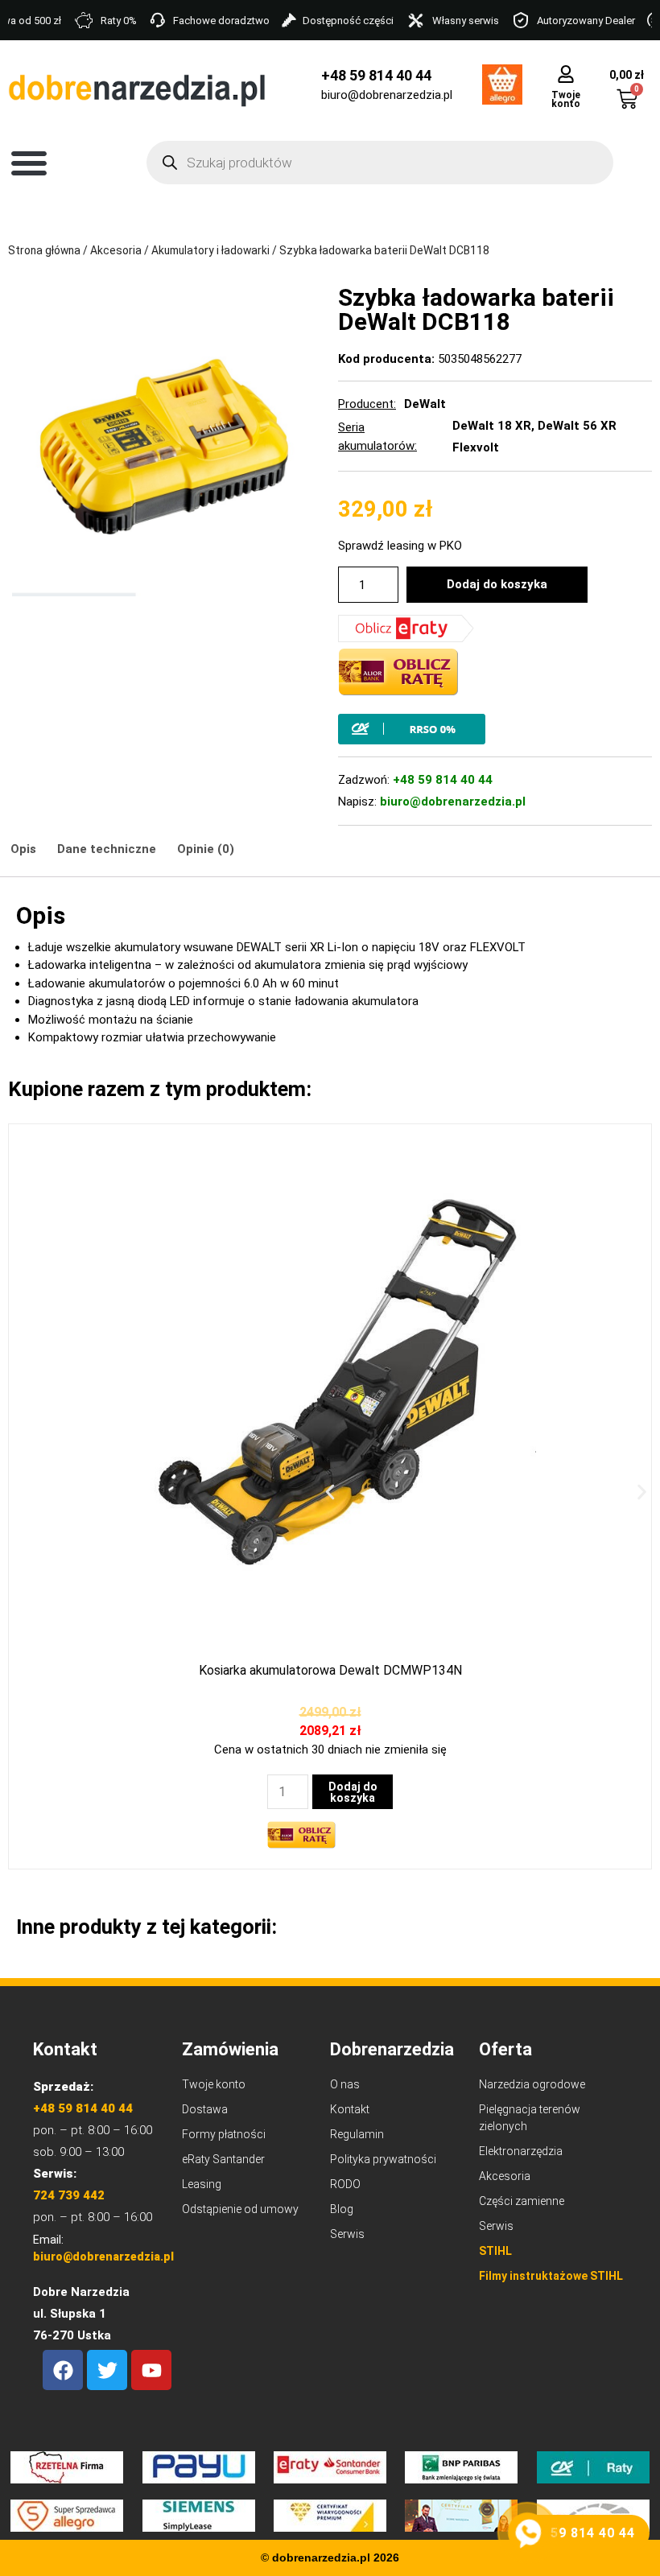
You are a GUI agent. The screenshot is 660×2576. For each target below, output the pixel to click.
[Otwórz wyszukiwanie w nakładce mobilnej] (380, 163)
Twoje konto (566, 99)
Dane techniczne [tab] (107, 849)
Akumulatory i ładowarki (210, 250)
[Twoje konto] (566, 74)
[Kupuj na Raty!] (495, 729)
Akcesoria (116, 250)
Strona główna (44, 250)
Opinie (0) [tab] (206, 849)
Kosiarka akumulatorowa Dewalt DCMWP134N (330, 1670)
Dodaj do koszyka (497, 584)
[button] (29, 163)
